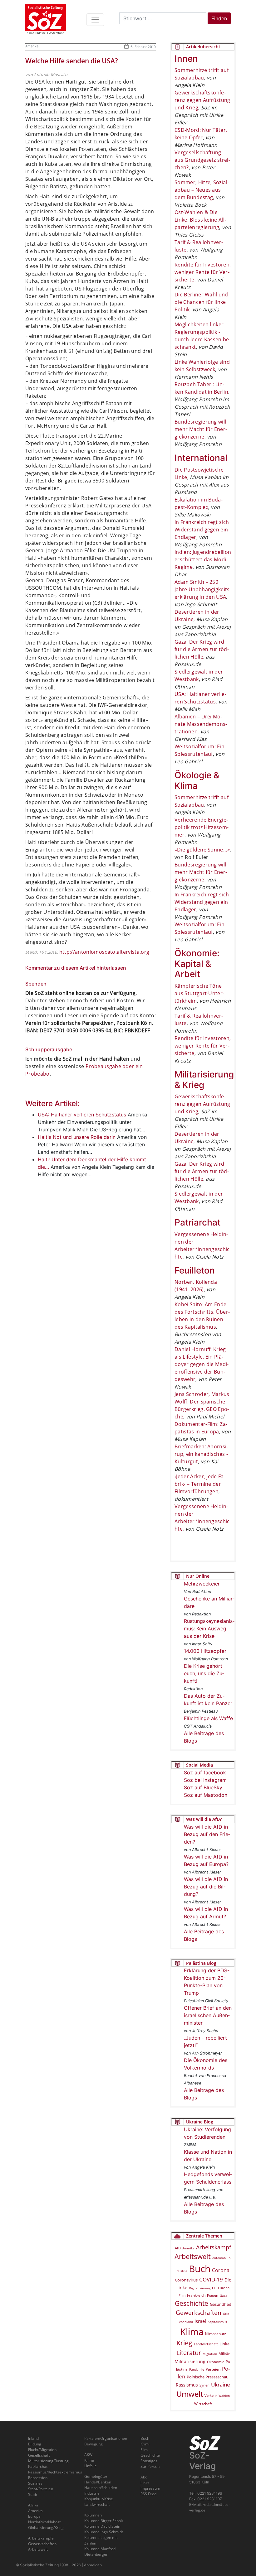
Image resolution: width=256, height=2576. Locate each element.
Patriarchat (38, 2466)
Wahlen (224, 2396)
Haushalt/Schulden (101, 2488)
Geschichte (192, 2303)
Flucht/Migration (42, 2450)
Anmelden (93, 2565)
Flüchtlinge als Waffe (208, 1718)
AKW (88, 2455)
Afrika (33, 2505)
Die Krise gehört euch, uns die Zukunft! (204, 1673)
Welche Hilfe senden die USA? (72, 61)
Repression (38, 2478)
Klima (192, 2331)
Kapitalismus (217, 2322)
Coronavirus (186, 2280)
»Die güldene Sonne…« (202, 850)
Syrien (204, 2385)
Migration (210, 2354)
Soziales (35, 2483)
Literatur (189, 2353)
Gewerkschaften (199, 2313)
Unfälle (91, 2466)
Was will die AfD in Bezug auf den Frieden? (207, 1834)
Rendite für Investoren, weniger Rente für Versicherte (203, 272)
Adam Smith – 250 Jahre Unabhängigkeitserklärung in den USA (203, 589)
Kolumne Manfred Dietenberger (100, 2552)
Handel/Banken (98, 2482)
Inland (33, 2438)
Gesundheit (221, 2304)
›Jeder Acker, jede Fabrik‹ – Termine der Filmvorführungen (200, 1484)
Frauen (213, 2295)
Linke (224, 2344)
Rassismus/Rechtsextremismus (55, 2472)
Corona (221, 2270)
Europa (224, 2288)
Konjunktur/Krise (99, 2499)
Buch (200, 2269)
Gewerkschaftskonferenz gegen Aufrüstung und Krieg (202, 100)
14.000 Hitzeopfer (205, 1651)
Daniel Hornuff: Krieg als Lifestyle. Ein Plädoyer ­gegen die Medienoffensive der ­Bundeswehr (202, 1364)
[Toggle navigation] (95, 20)
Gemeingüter (96, 2476)
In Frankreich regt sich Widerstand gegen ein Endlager (202, 530)
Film (182, 2295)
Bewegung (94, 2444)
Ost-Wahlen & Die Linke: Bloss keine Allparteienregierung (200, 220)
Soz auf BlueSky (203, 1787)
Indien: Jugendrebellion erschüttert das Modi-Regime (203, 559)
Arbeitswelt (193, 2256)
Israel (200, 2321)
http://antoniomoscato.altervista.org (104, 952)
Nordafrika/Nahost (44, 2522)
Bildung (35, 2444)
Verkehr (211, 2395)
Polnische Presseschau (208, 2377)
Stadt (33, 2494)
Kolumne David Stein (102, 2526)
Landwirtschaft (206, 2344)
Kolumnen (93, 2515)
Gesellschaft (39, 2455)
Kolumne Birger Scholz (104, 2521)
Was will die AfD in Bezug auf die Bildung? (206, 1887)
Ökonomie (216, 2362)
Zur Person (150, 2466)
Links (145, 2483)
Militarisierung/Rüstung (48, 2461)
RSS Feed (148, 2494)
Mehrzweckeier (202, 1584)
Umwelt (190, 2394)
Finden (219, 18)
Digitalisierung (200, 2288)
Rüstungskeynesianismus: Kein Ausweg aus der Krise (209, 1629)
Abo (144, 2477)
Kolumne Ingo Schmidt (104, 2532)
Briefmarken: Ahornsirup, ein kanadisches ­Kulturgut (201, 1454)
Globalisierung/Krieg (46, 2528)
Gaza (224, 2295)
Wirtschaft (203, 2404)
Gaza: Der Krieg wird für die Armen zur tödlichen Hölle (202, 649)
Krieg (184, 2343)
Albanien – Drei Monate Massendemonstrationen (201, 724)
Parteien (213, 2369)
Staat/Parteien (41, 2489)
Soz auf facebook (205, 1772)
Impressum (150, 2488)
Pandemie (197, 2369)
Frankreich (196, 2295)
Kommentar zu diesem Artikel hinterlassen (76, 968)
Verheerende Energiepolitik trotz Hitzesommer (202, 827)
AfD (178, 2248)
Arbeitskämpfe (41, 2538)
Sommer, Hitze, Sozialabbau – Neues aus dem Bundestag (202, 190)
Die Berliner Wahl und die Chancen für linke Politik (201, 302)
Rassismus (187, 2385)
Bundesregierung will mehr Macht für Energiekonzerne (201, 429)
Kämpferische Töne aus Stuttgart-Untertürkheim (199, 993)
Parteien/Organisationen (106, 2438)
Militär (224, 2354)
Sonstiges (149, 2461)
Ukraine (221, 2384)
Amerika (32, 46)
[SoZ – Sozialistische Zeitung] (46, 20)
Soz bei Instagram (205, 1780)
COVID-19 (211, 2279)
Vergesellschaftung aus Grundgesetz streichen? (202, 160)
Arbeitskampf (214, 2247)
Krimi (145, 2444)
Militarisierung (190, 2361)
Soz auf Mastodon (206, 1795)
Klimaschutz (216, 2334)
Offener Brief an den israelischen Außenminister (208, 2015)
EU (214, 2288)
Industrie (92, 2493)
